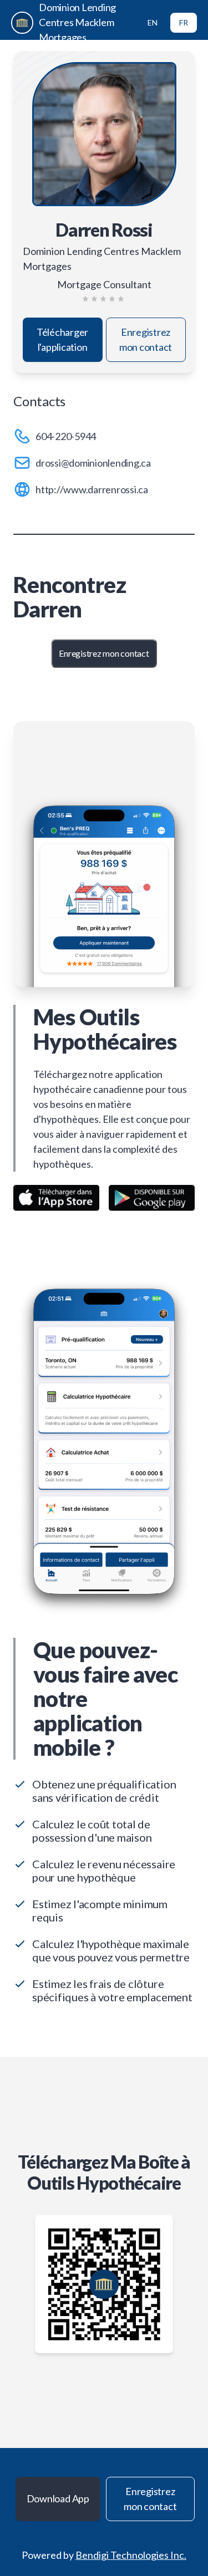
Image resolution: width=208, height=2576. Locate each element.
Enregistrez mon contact (146, 339)
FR (184, 22)
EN (153, 22)
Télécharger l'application (62, 339)
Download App (58, 2498)
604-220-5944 (66, 436)
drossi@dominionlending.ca (93, 463)
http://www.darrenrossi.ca (92, 489)
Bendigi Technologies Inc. (131, 2555)
